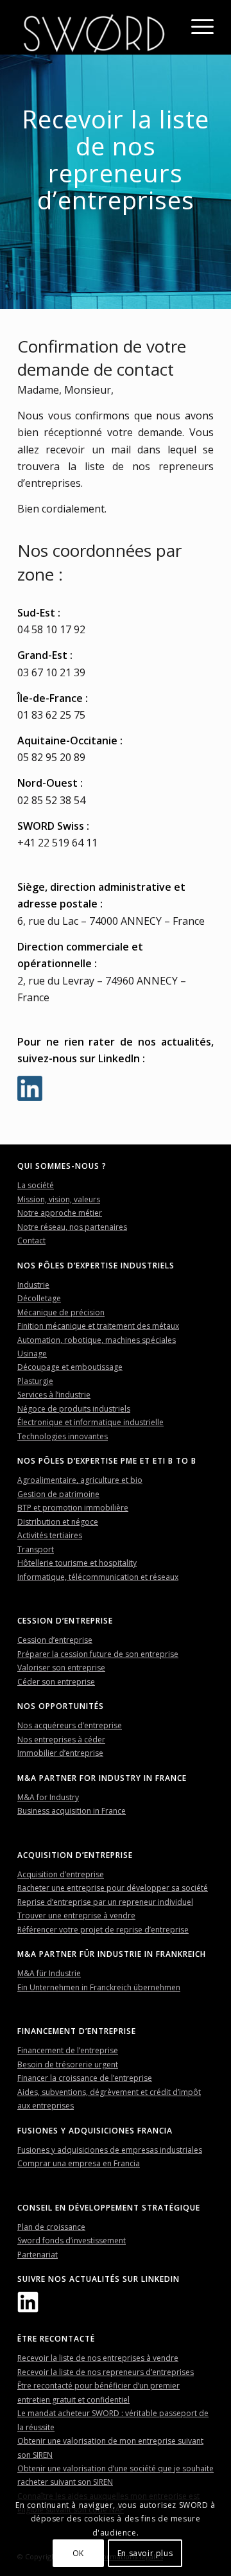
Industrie (33, 1285)
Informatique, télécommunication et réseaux (98, 1577)
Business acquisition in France (72, 1811)
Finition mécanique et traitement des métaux (98, 1326)
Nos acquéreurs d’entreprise (70, 1725)
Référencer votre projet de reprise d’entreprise (103, 1930)
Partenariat (38, 2255)
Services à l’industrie (54, 1395)
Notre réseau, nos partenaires (72, 1227)
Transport (36, 1549)
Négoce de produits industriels (74, 1409)
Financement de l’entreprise (68, 2050)
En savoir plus (145, 2553)
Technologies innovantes (63, 1436)
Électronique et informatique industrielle (90, 1422)
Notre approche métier (60, 1213)
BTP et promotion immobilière (73, 1508)
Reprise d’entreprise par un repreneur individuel (105, 1902)
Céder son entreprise (56, 1682)
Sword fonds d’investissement (72, 2240)
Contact (31, 1240)
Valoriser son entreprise (61, 1668)
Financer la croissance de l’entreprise (85, 2078)
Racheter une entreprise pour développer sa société (113, 1888)
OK (78, 2553)
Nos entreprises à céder (61, 1739)
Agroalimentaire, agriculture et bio (80, 1480)
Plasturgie (35, 1381)
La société (36, 1185)
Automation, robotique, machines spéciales (97, 1340)
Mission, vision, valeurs (59, 1199)
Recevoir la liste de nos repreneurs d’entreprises (106, 2372)
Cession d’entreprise (55, 1640)
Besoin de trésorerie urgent (68, 2064)
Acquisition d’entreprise (61, 1874)
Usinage (32, 1354)
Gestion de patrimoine (58, 1494)
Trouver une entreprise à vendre (76, 1915)
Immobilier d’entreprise (60, 1753)
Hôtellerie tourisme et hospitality (77, 1563)
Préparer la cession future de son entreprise (98, 1654)
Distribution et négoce (58, 1522)
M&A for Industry (48, 1797)
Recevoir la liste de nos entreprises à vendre (98, 2358)
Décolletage (39, 1298)
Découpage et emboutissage (70, 1367)
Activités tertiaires (50, 1535)
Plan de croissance (51, 2227)
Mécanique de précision (61, 1312)
